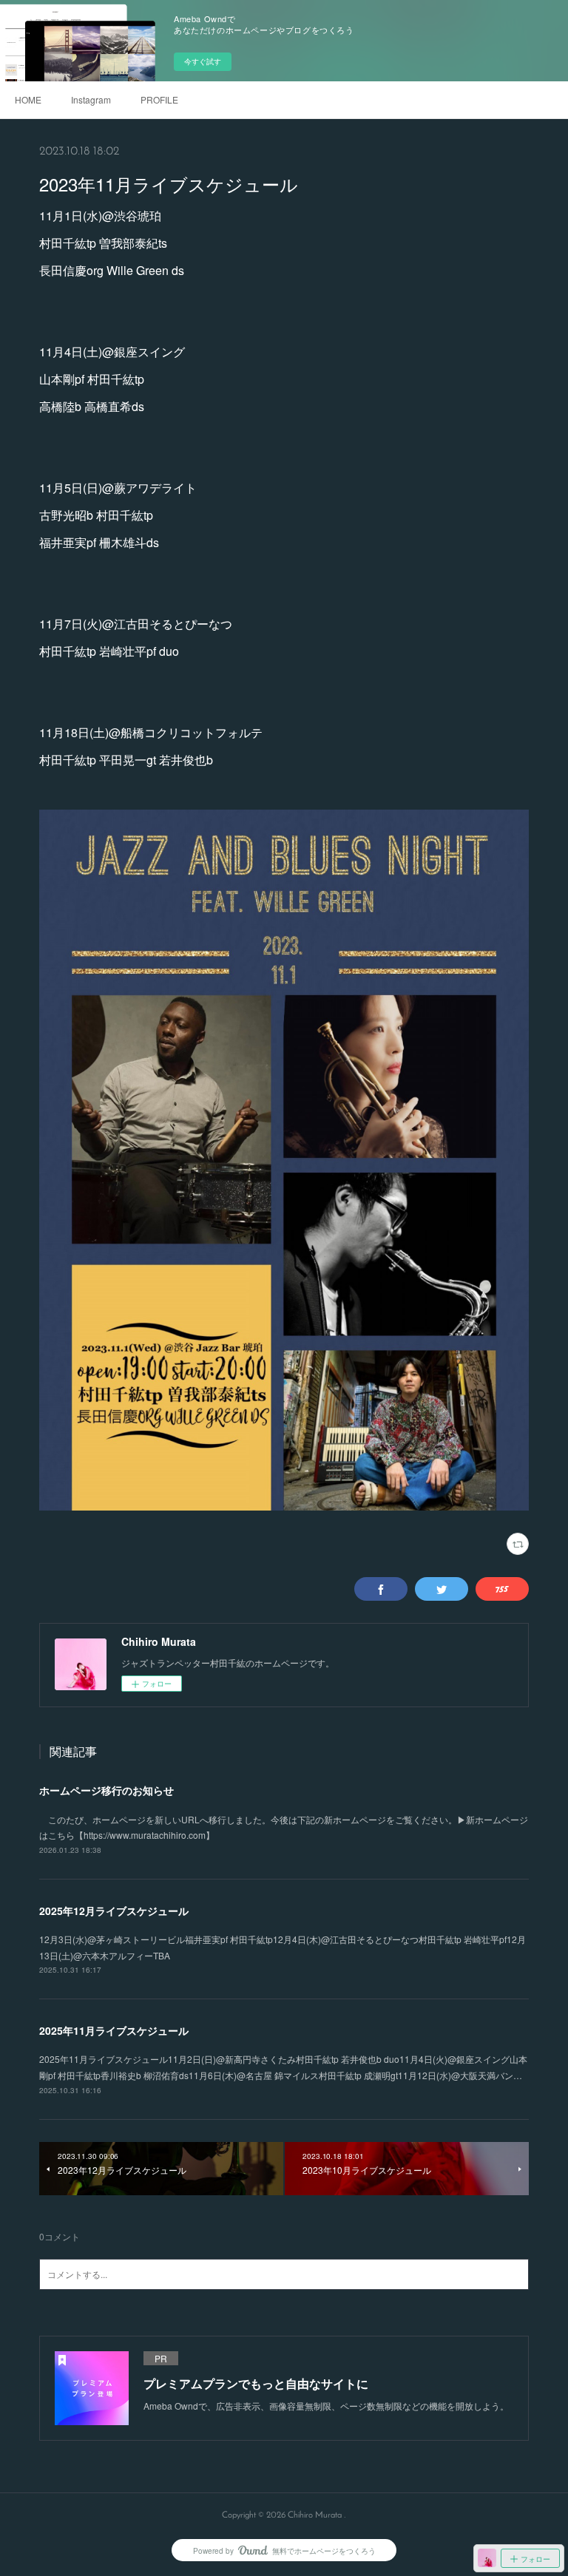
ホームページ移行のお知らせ (106, 1790)
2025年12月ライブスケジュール (114, 1911)
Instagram (91, 99)
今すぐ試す (203, 61)
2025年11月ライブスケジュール (114, 2030)
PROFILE (159, 99)
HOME (28, 99)
